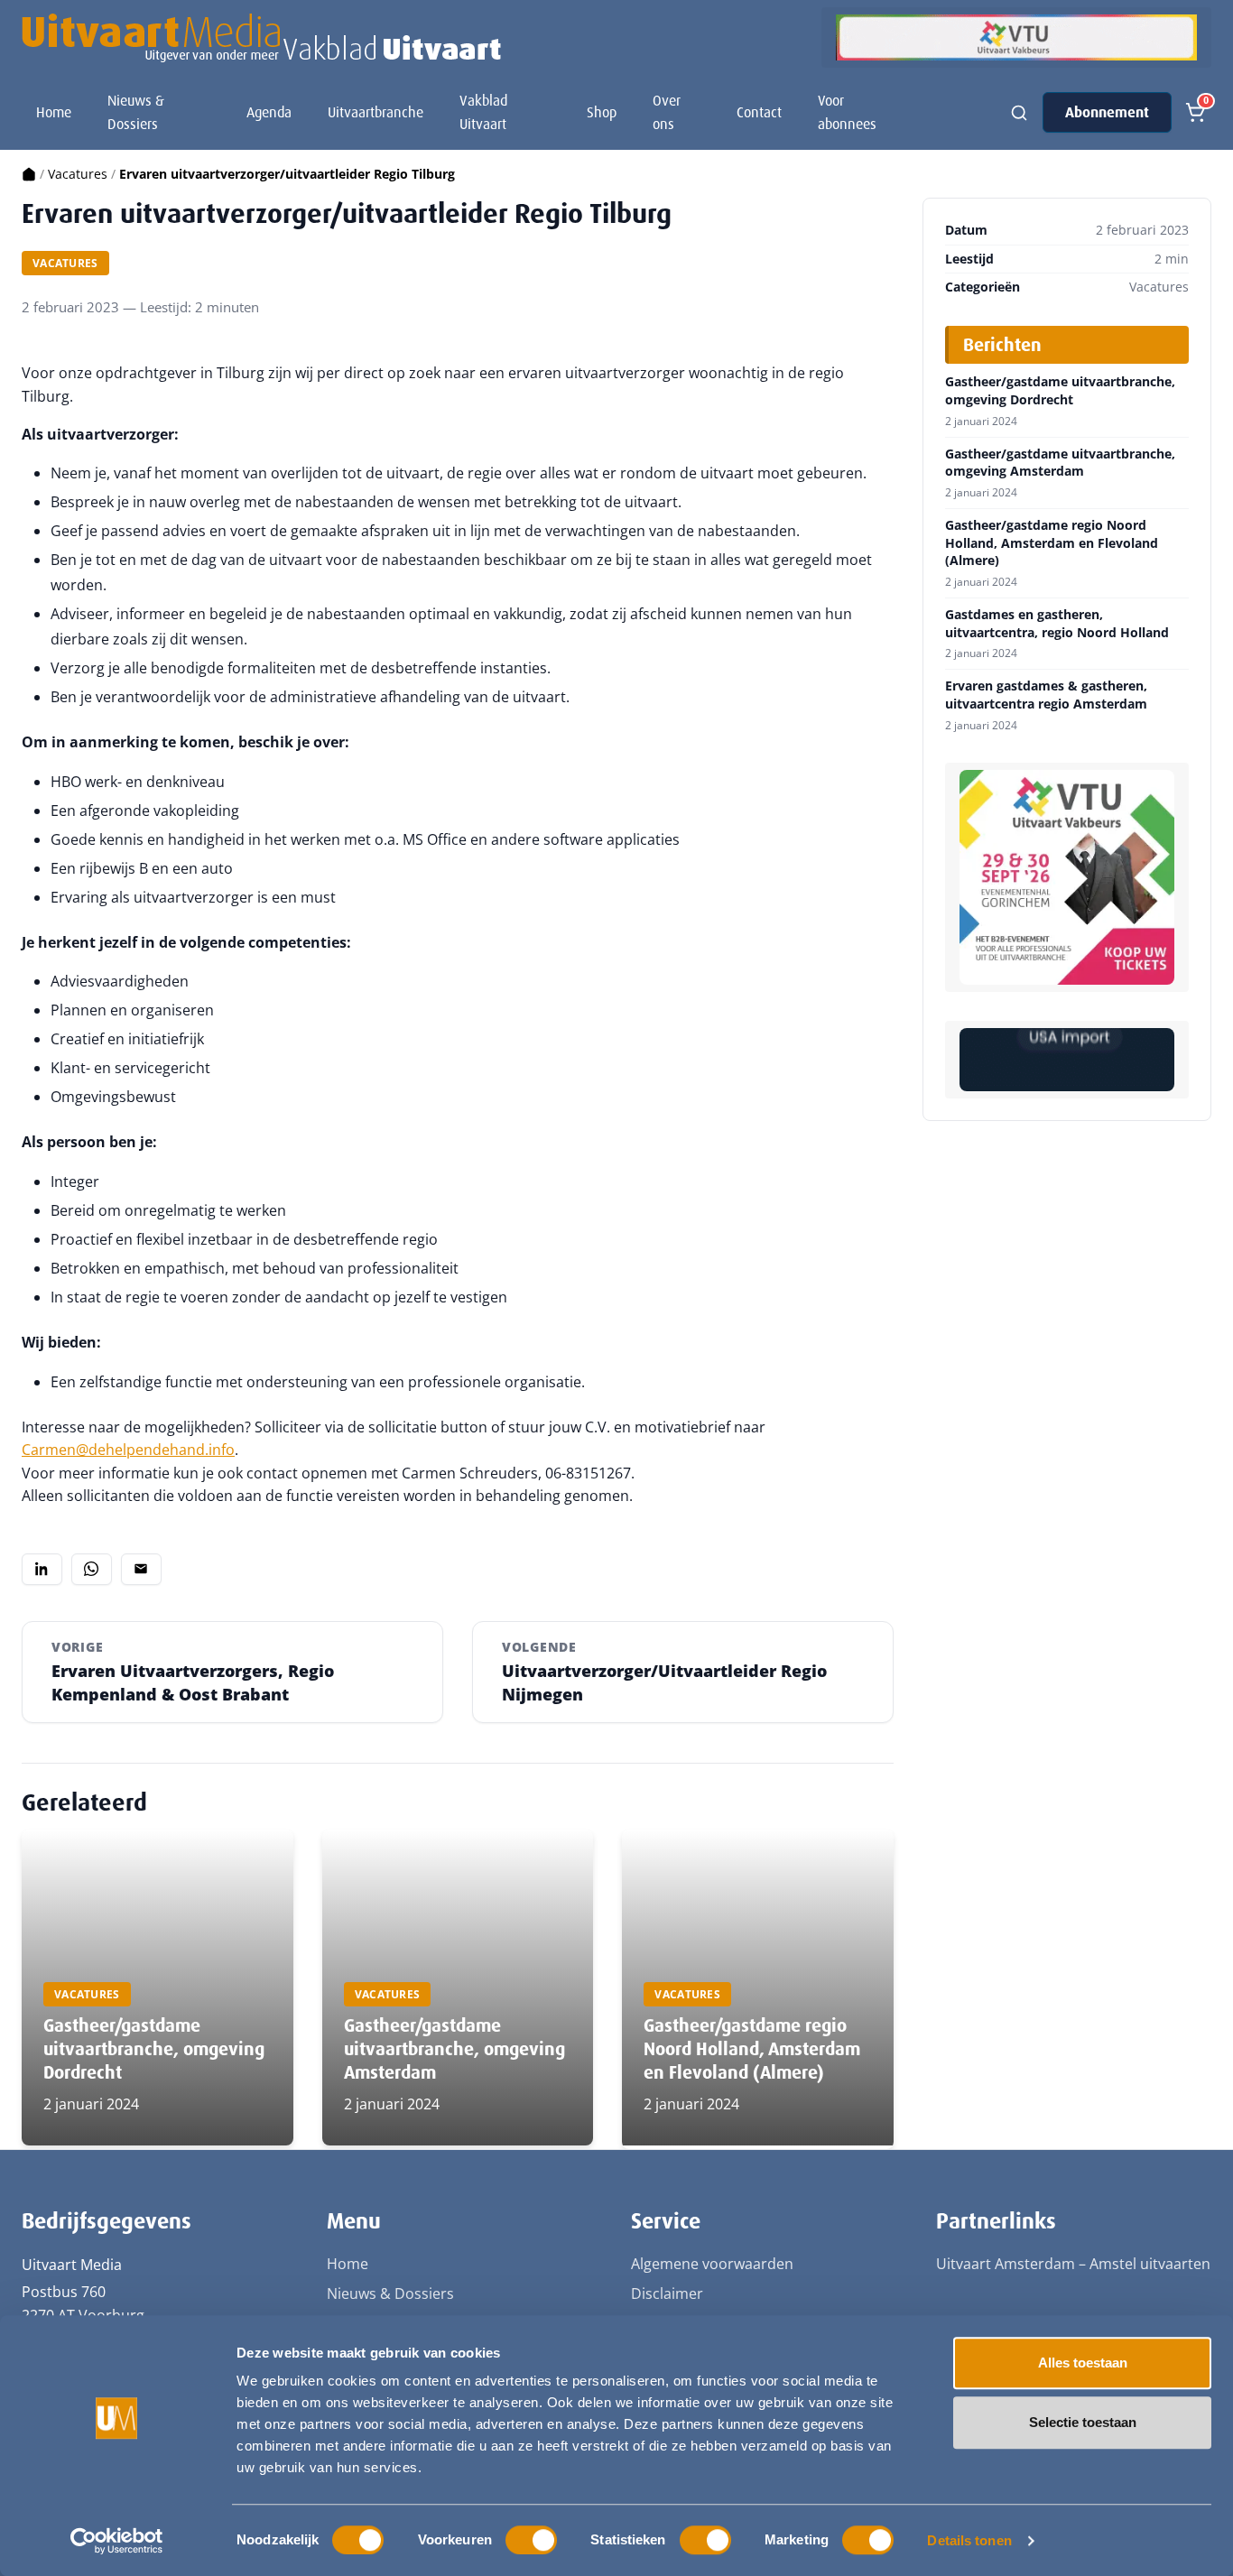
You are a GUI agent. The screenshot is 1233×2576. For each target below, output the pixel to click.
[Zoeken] (1019, 113)
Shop (602, 112)
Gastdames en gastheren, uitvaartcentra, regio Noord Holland (1057, 623)
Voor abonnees (847, 112)
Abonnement (1107, 112)
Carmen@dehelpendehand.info (128, 1450)
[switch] (531, 2540)
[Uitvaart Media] (261, 38)
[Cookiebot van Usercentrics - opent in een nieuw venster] (117, 2541)
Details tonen (969, 2540)
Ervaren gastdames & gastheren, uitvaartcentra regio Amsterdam (1046, 695)
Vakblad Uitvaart (483, 112)
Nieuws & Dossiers (136, 112)
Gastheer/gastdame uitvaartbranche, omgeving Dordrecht (154, 2049)
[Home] (29, 174)
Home (54, 112)
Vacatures (78, 174)
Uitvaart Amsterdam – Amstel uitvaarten (1073, 2264)
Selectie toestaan (1083, 2422)
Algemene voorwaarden (712, 2264)
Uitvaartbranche (375, 112)
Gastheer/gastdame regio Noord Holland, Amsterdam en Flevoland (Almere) (752, 2049)
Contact (759, 112)
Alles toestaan (1083, 2363)
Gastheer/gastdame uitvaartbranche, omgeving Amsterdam (454, 2049)
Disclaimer (667, 2293)
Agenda (269, 112)
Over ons (667, 112)
